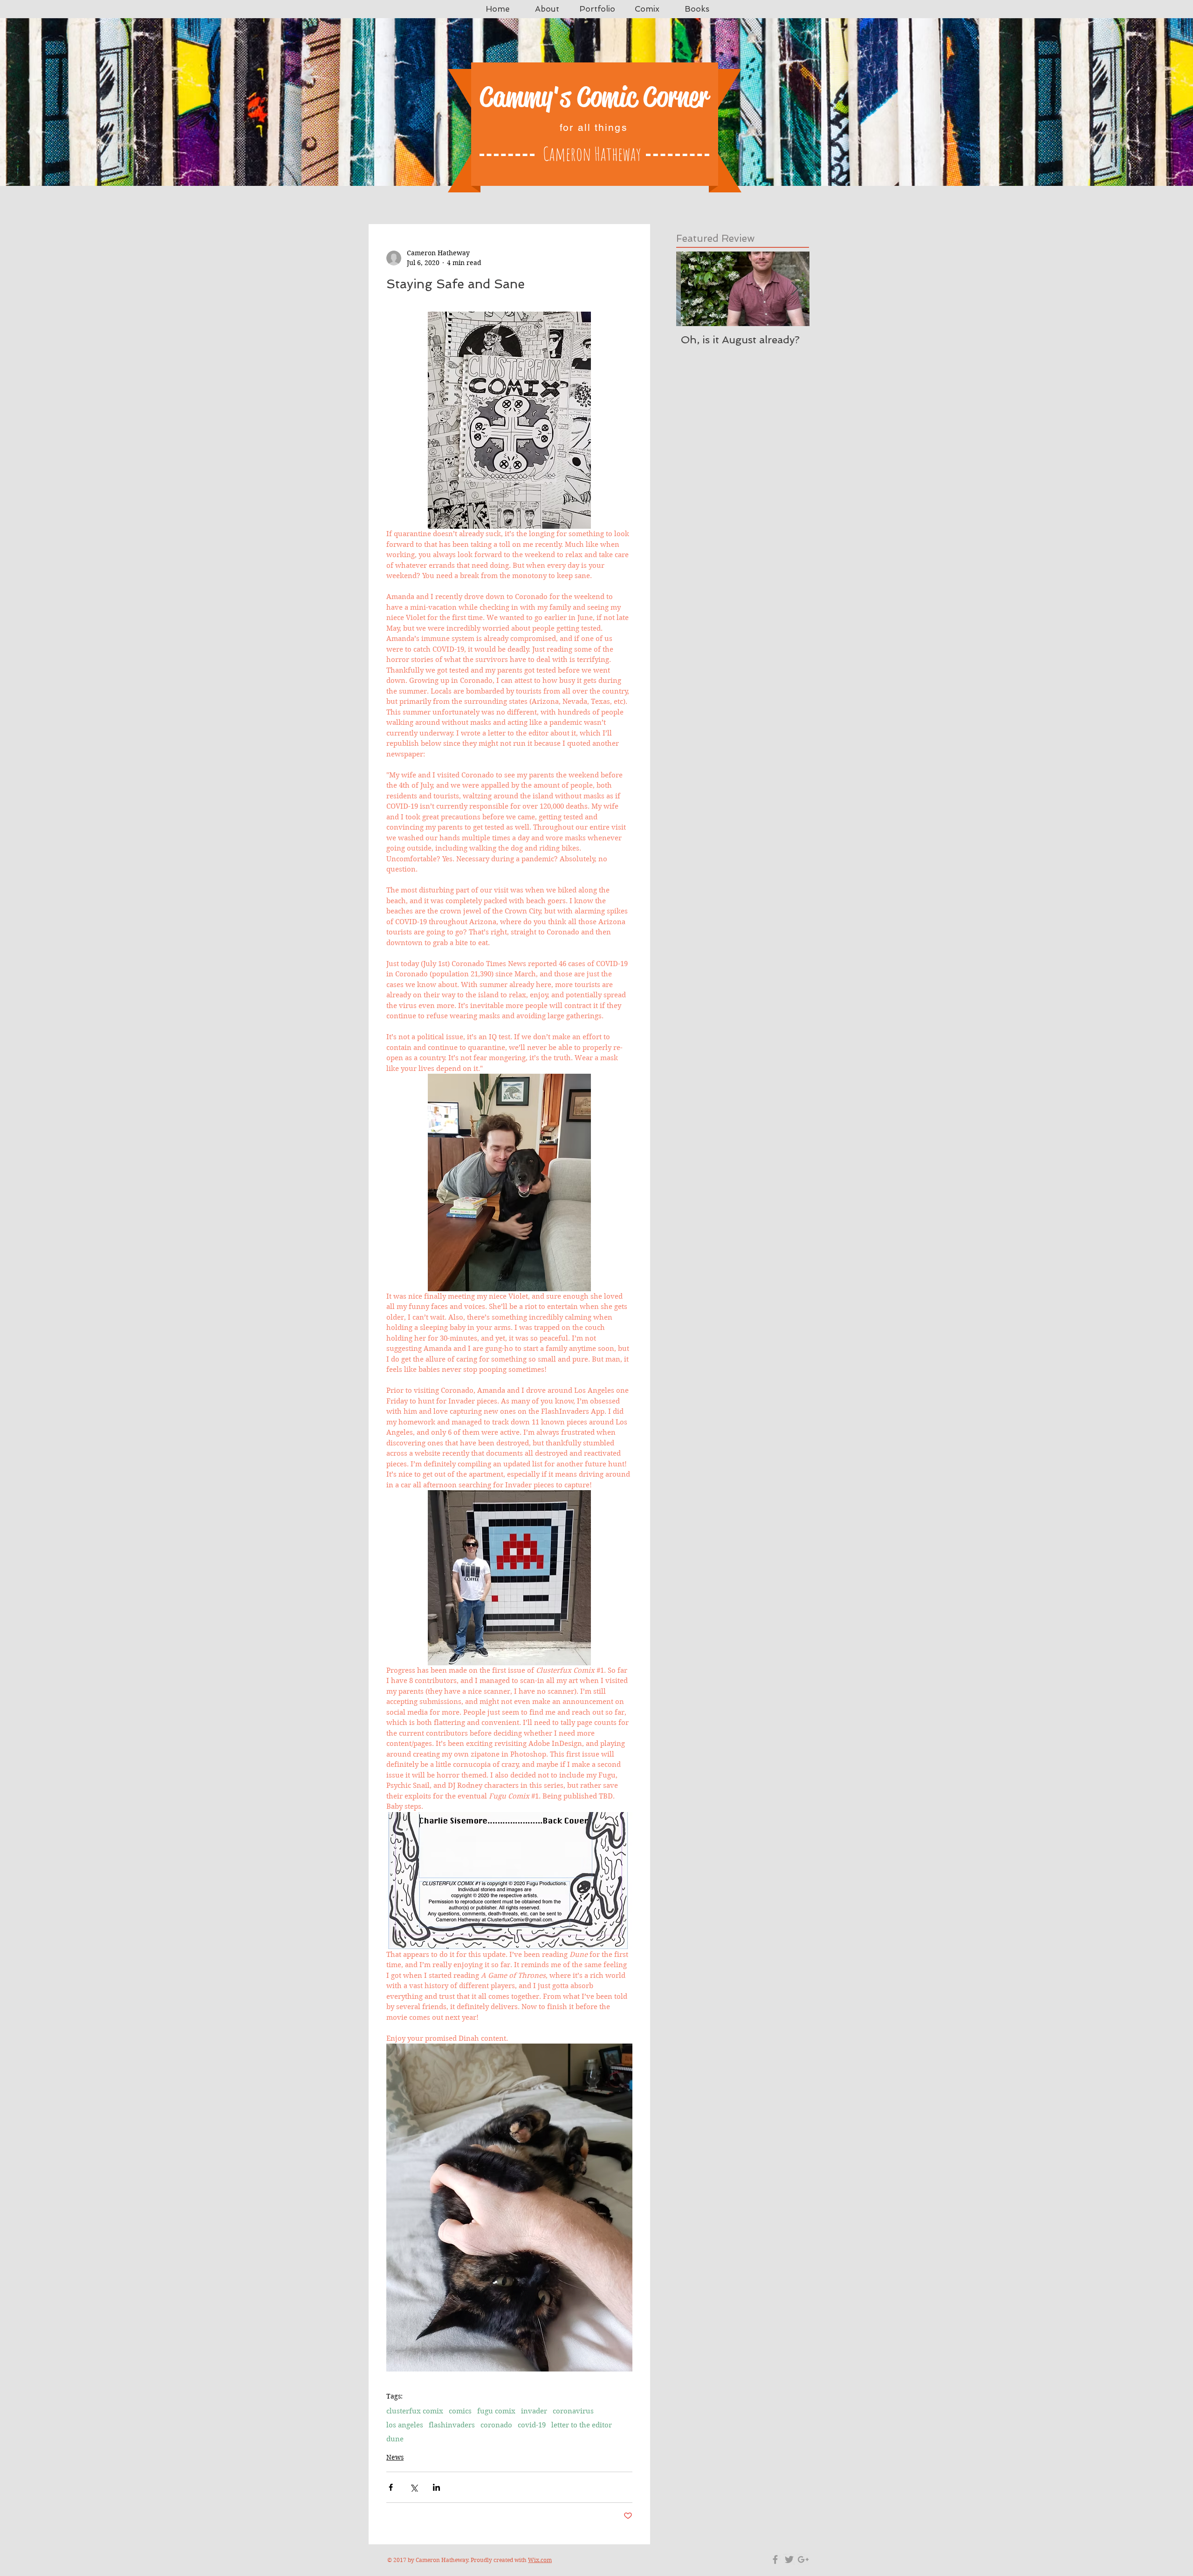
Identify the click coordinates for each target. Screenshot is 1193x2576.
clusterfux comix (415, 2411)
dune (395, 2439)
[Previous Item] (691, 289)
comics (460, 2411)
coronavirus (573, 2411)
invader (534, 2411)
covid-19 (532, 2425)
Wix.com (540, 2560)
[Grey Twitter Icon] (789, 2559)
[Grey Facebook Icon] (775, 2559)
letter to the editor (582, 2425)
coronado (496, 2425)
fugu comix (496, 2411)
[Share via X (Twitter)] (414, 2487)
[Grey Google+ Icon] (803, 2559)
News (395, 2457)
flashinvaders (452, 2425)
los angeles (405, 2425)
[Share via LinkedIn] (436, 2487)
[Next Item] (795, 289)
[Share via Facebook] (391, 2487)
